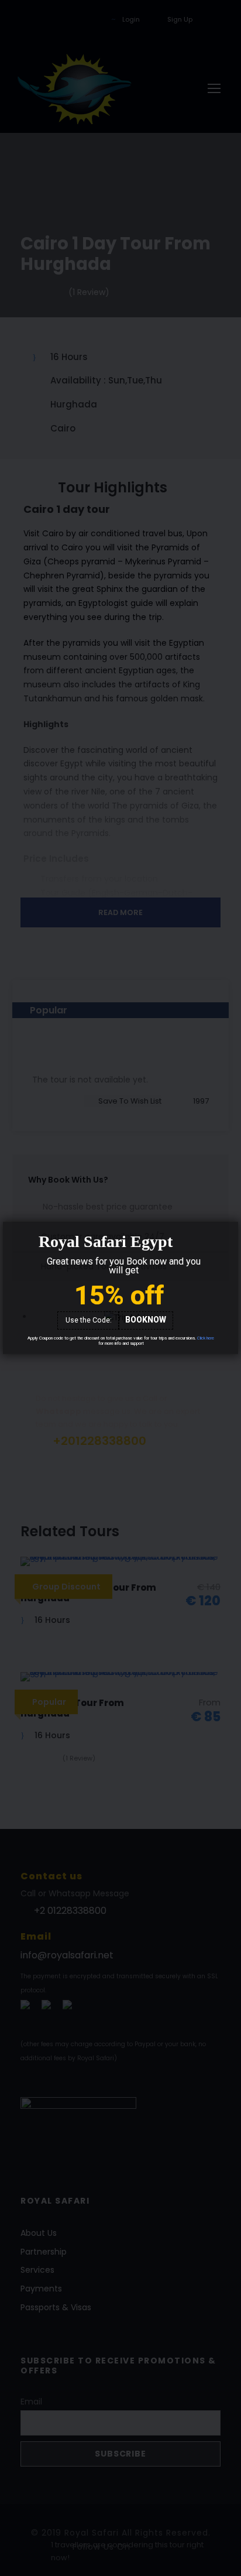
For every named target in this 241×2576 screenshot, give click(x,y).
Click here (206, 1338)
